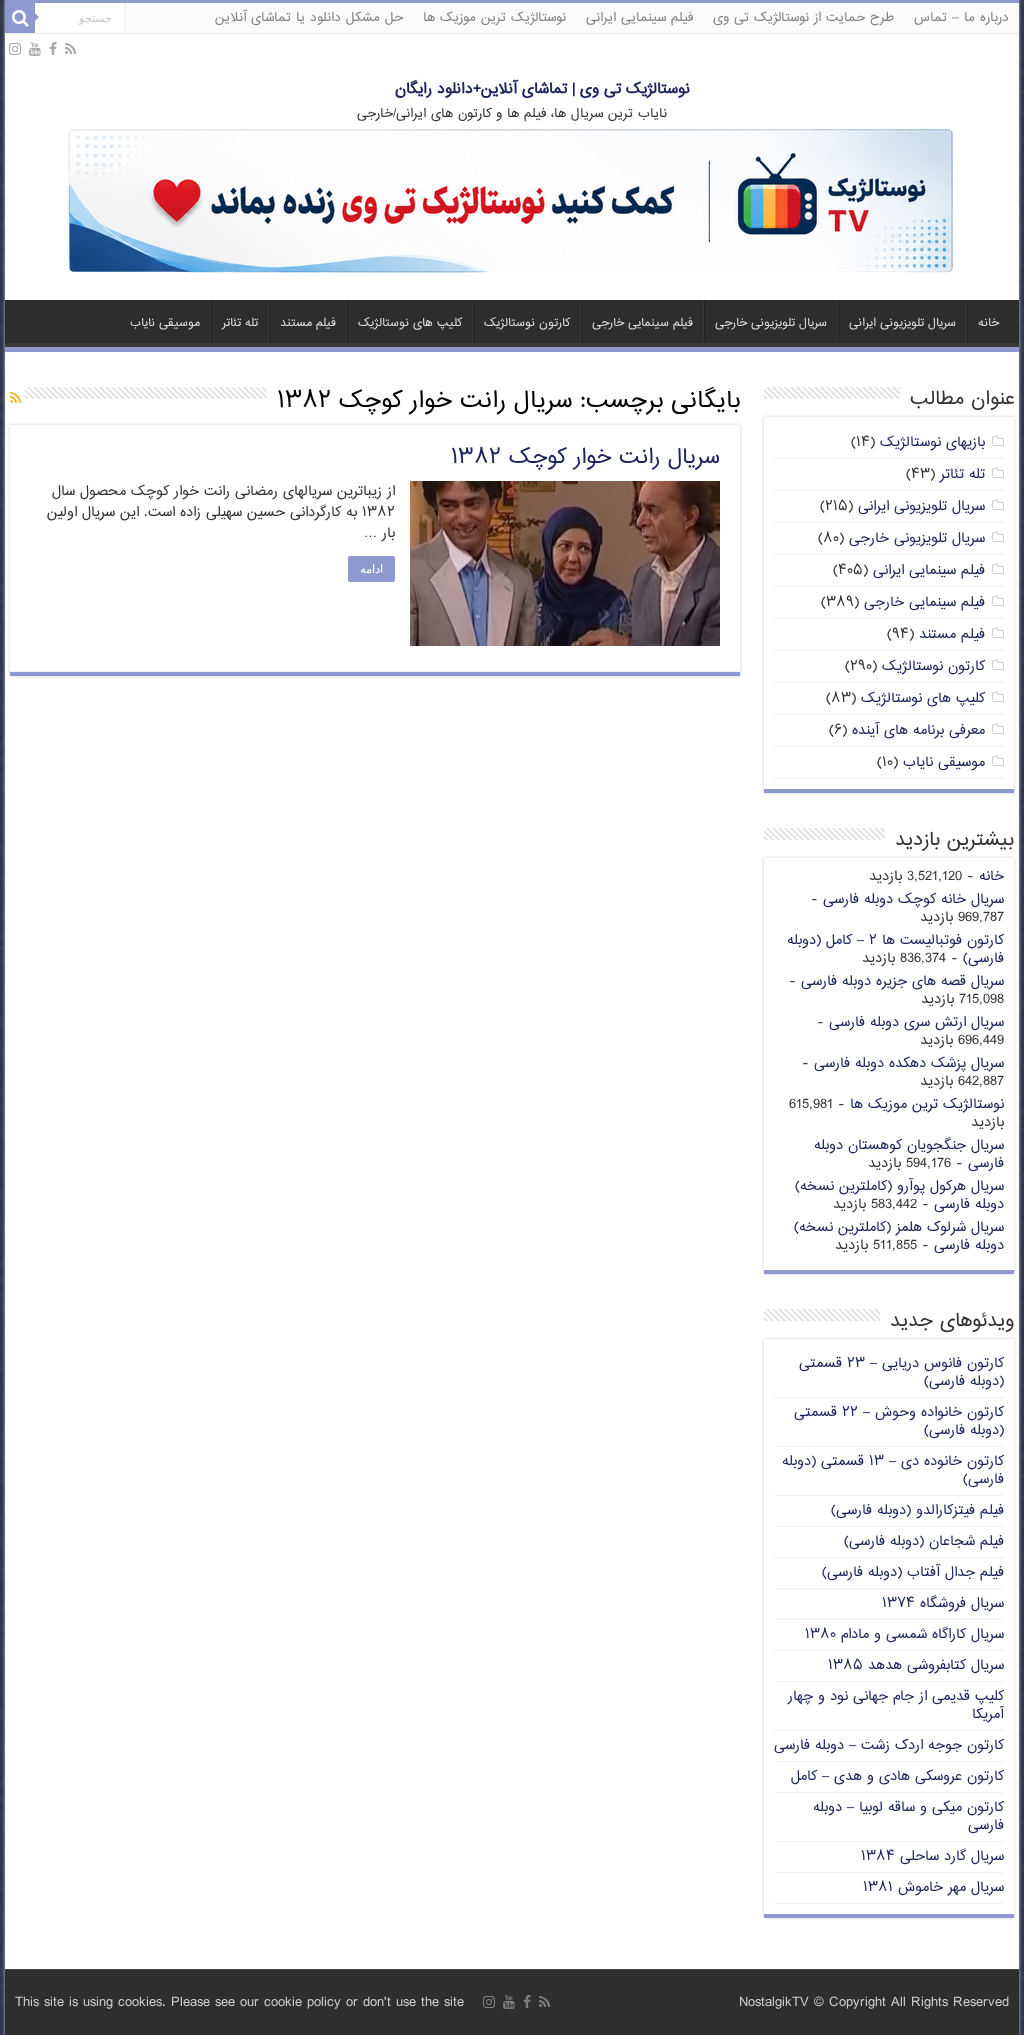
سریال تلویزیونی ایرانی (902, 323)
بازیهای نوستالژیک (932, 442)
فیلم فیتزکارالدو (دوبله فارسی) (917, 1510)
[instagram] (15, 50)
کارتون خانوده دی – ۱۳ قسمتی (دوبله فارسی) (893, 1470)
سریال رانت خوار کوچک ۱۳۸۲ (585, 458)
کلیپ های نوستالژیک (410, 323)
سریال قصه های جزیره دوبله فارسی (902, 981)
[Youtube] (35, 50)
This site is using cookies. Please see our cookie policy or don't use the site (239, 2002)
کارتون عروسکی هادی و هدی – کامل (897, 1776)
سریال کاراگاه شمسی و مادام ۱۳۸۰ (904, 1634)
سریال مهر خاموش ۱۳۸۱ (933, 1887)
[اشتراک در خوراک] (15, 399)
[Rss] (70, 50)
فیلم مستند (308, 323)
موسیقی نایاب (165, 323)
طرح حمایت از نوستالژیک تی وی (803, 18)
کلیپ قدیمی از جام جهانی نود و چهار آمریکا (896, 1705)
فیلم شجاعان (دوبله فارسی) (924, 1541)
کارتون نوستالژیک (527, 323)
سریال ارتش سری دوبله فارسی (916, 1022)
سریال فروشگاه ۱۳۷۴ (943, 1603)
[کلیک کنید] (512, 202)
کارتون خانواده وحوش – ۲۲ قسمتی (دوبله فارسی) (899, 1421)
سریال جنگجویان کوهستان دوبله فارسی (909, 1154)
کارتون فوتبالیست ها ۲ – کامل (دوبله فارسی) (895, 949)
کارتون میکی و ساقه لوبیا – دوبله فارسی (908, 1816)
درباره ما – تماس (961, 18)
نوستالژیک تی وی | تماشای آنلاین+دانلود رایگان (542, 89)
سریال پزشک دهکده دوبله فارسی (909, 1063)
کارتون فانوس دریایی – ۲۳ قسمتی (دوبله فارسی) (901, 1372)
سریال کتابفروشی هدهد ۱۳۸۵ (916, 1665)
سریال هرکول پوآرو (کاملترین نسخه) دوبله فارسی (899, 1195)
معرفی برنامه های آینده (918, 730)
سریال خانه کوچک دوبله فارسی (913, 899)
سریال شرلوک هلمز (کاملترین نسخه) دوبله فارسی (899, 1236)
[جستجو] (20, 18)
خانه (988, 323)
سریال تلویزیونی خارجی (771, 323)
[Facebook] (53, 50)
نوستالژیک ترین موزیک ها (494, 18)
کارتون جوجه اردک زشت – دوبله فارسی (889, 1745)
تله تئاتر (240, 323)
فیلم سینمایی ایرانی (639, 18)
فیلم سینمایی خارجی (642, 323)
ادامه (371, 569)
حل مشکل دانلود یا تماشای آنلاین (309, 18)
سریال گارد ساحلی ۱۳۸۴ (932, 1856)
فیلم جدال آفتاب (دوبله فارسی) (913, 1572)
